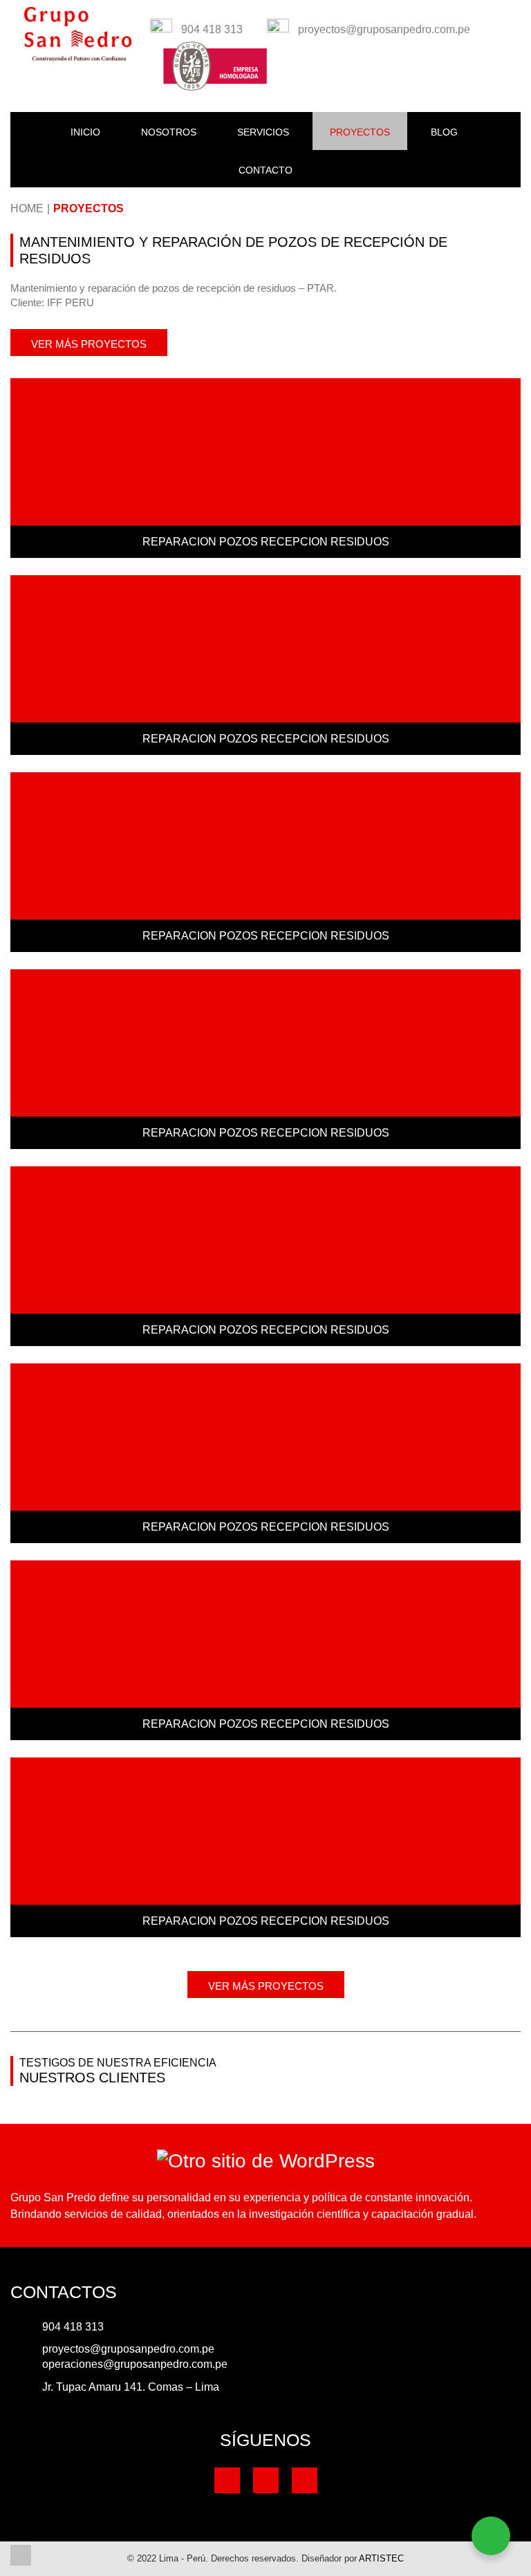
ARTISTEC (381, 2558)
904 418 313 (73, 2327)
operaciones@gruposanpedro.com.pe (135, 2364)
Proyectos (88, 208)
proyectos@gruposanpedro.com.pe (128, 2349)
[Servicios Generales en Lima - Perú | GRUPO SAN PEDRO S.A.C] (78, 34)
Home (27, 208)
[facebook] (227, 2480)
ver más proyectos (89, 344)
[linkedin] (266, 2480)
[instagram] (305, 2480)
